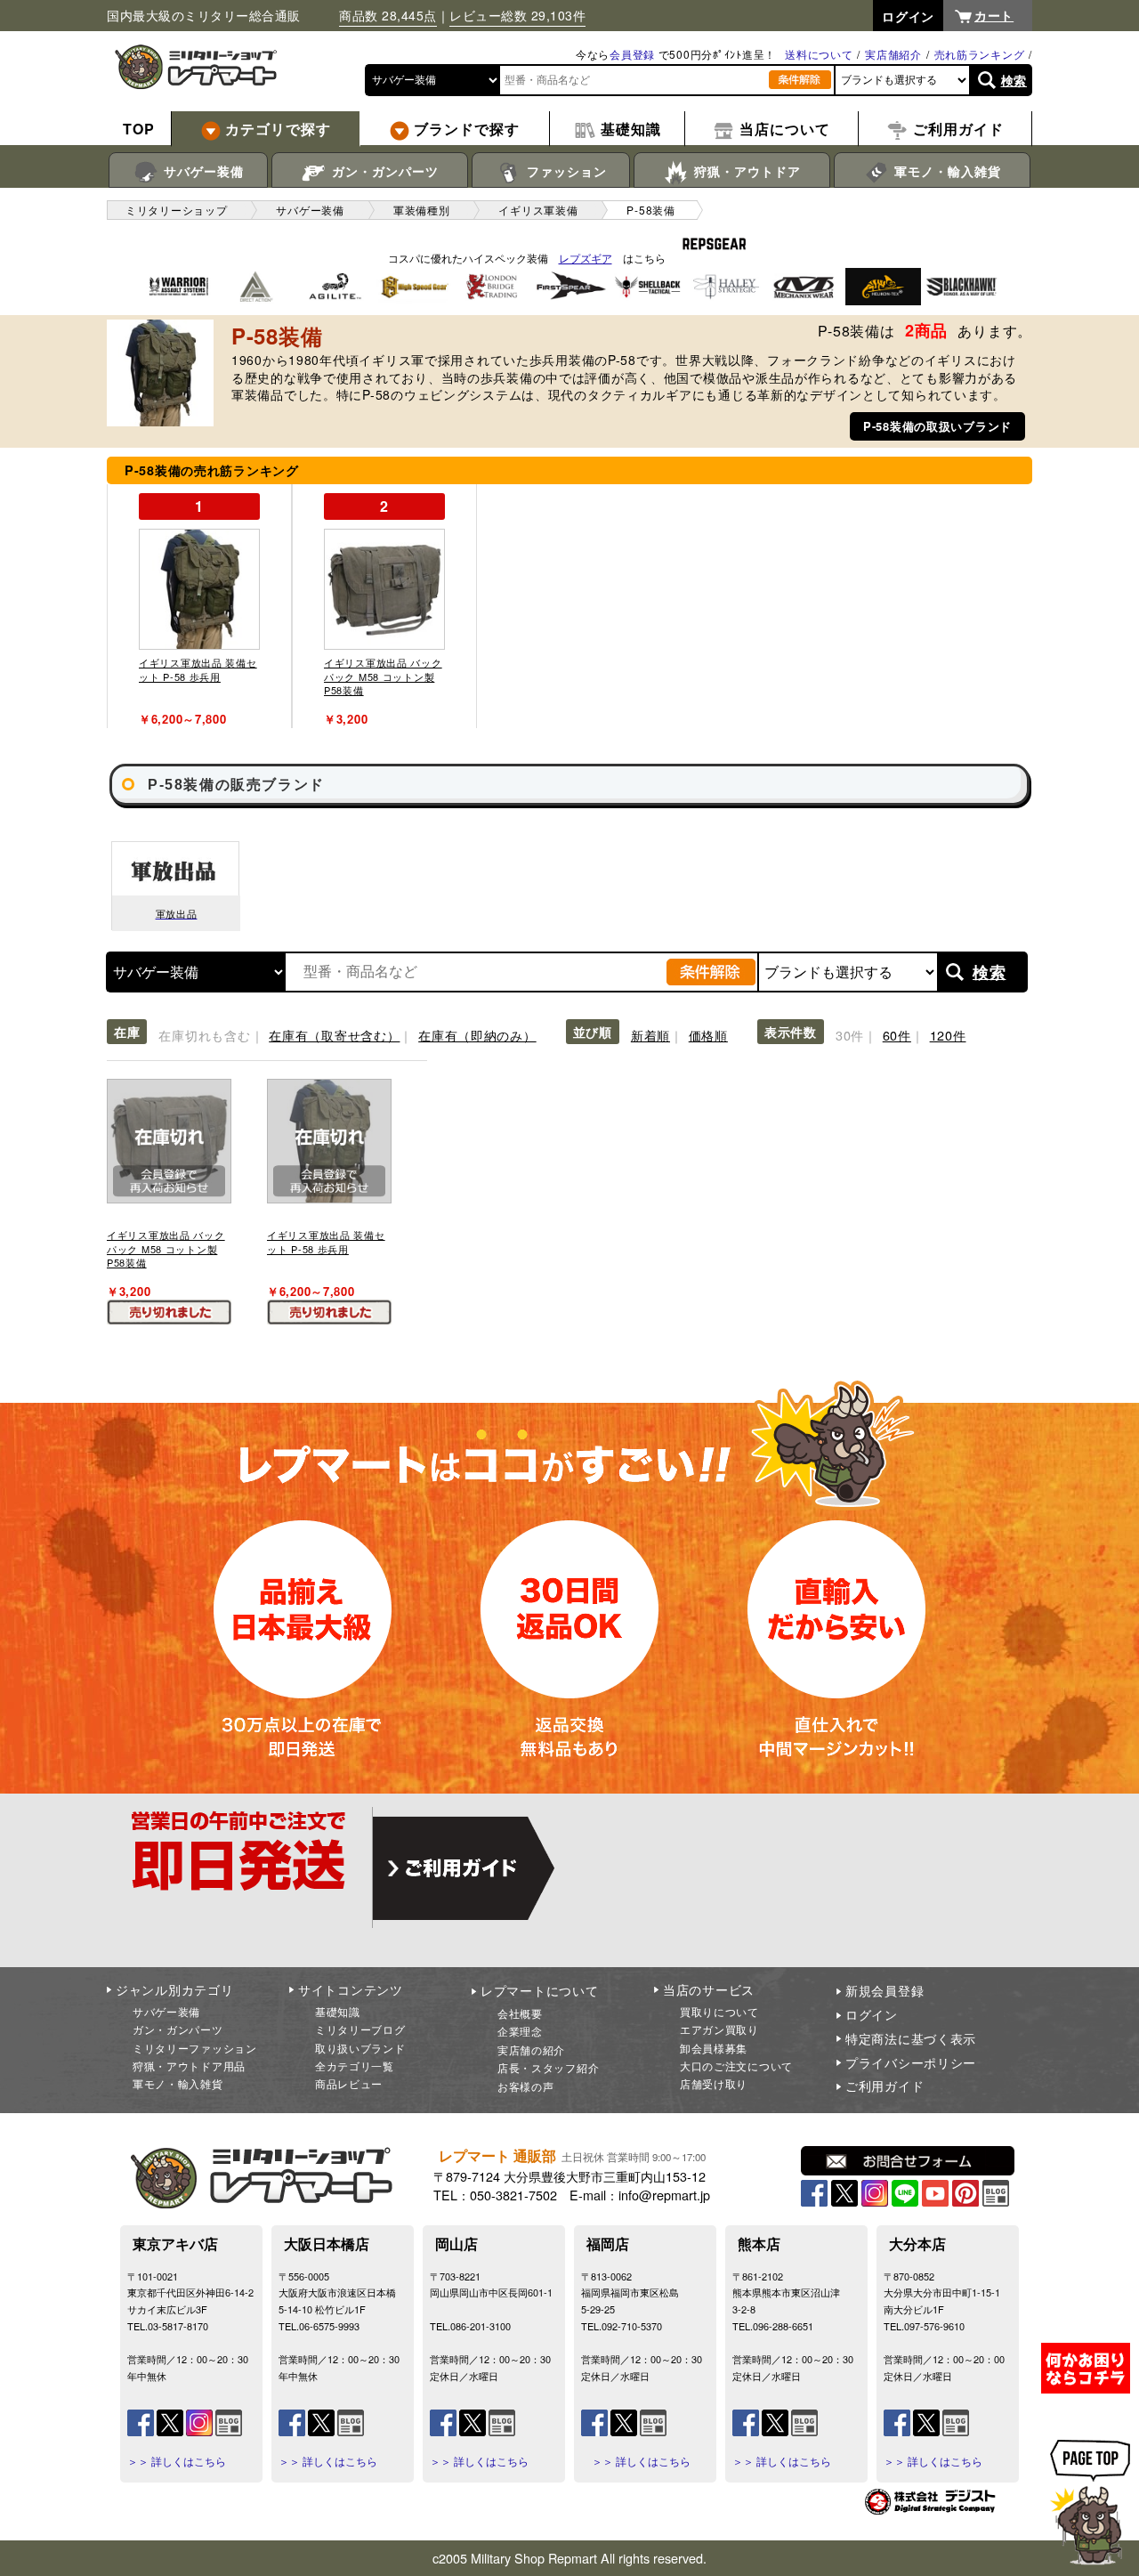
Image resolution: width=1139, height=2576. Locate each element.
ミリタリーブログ (360, 2029)
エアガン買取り (719, 2029)
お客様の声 (526, 2086)
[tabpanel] (199, 606)
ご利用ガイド (885, 2086)
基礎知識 (338, 2011)
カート (994, 15)
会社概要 (520, 2013)
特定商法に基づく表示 (911, 2038)
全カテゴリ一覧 (355, 2066)
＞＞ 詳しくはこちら (177, 2461)
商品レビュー (349, 2083)
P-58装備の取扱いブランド (937, 426)
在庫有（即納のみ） (477, 1035)
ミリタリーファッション (195, 2048)
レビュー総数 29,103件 (517, 15)
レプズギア (586, 258)
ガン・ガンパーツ (383, 171)
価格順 (708, 1035)
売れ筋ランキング (980, 54)
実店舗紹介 (893, 54)
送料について (819, 54)
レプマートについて (539, 1990)
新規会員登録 (885, 1990)
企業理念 (520, 2031)
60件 (897, 1035)
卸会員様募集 (714, 2048)
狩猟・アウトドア (745, 171)
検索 (1014, 80)
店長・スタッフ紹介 (548, 2067)
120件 (948, 1035)
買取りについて (719, 2011)
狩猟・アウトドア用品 (189, 2066)
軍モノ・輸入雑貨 (945, 171)
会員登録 (632, 54)
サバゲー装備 (202, 171)
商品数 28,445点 (388, 15)
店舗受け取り (714, 2083)
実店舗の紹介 (531, 2049)
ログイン (872, 2014)
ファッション (565, 171)
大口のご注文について (736, 2066)
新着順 (650, 1035)
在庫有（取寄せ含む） (334, 1035)
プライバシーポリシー (911, 2062)
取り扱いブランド (360, 2048)
